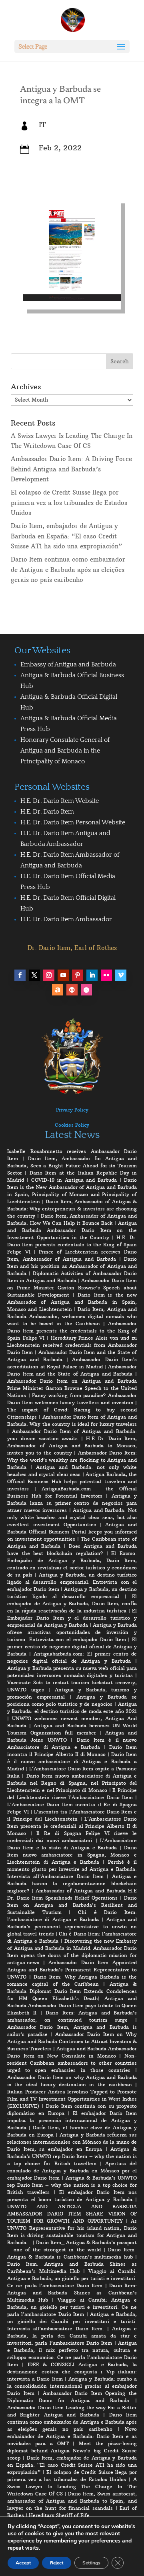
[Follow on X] (34, 975)
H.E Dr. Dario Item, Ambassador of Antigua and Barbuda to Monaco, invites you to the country (72, 1446)
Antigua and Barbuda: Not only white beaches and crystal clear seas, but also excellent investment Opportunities (72, 1517)
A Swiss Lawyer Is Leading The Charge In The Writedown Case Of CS (72, 2486)
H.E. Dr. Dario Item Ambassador (66, 919)
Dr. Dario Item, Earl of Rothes (72, 948)
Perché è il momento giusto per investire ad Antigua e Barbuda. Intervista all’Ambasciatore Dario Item (72, 1869)
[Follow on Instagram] (49, 975)
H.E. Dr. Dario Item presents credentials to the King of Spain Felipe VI (72, 1245)
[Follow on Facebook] (20, 975)
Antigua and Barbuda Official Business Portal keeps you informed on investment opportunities (72, 1532)
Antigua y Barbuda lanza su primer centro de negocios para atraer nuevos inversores (72, 1503)
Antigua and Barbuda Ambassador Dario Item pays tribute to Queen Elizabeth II (72, 2005)
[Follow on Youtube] (63, 975)
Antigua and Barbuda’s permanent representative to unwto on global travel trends (72, 1927)
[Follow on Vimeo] (121, 975)
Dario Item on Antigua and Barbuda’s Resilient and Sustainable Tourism (72, 1905)
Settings (91, 2563)
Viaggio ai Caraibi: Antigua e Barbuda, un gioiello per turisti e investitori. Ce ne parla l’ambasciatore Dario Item (72, 2278)
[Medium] (72, 990)
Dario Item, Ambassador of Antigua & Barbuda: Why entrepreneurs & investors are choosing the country (72, 1209)
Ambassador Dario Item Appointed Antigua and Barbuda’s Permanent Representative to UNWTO (72, 1970)
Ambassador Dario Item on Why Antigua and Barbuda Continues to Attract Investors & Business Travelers (72, 2041)
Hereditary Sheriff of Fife (59, 2515)
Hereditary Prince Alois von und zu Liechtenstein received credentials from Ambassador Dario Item (72, 1345)
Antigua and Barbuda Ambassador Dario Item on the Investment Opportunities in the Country (72, 1230)
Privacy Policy (72, 1110)
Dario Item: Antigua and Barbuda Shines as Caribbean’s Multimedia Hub (72, 2293)
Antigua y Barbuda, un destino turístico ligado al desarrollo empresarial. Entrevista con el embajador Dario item (72, 1582)
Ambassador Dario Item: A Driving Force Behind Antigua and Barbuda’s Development (71, 469)
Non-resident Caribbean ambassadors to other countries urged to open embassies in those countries (72, 2063)
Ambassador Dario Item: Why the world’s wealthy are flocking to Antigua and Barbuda (72, 1460)
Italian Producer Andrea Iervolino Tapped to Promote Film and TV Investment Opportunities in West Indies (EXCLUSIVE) (72, 2099)
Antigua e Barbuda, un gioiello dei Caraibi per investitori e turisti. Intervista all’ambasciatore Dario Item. (72, 2321)
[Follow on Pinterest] (78, 975)
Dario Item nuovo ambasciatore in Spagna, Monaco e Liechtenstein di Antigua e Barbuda (72, 1855)
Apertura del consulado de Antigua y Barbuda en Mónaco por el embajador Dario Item (72, 2171)
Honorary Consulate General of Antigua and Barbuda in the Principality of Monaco (65, 751)
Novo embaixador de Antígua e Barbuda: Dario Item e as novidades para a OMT (72, 2436)
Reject (57, 2563)
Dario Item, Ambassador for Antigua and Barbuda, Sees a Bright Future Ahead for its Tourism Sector (72, 1166)
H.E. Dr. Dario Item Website (60, 801)
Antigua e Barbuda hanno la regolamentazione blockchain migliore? (72, 1883)
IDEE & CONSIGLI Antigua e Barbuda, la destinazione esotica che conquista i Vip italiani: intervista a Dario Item (72, 2372)
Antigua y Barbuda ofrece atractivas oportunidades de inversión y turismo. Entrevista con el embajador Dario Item (72, 1632)
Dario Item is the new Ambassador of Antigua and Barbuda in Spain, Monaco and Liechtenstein (72, 1302)
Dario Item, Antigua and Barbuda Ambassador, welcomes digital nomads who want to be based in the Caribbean (72, 1316)
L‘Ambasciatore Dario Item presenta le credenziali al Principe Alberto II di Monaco (72, 1826)
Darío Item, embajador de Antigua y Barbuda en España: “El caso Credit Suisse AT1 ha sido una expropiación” (66, 536)
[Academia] (86, 990)
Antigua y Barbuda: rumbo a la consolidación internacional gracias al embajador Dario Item (72, 2386)
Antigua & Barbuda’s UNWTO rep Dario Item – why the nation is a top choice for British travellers (72, 2156)
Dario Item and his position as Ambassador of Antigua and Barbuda (72, 1266)
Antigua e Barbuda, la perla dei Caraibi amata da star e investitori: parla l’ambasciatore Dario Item (72, 2336)
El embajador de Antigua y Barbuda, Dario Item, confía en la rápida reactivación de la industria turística (72, 1603)
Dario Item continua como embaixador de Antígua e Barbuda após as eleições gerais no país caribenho (68, 570)
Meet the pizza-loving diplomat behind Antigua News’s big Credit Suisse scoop (72, 2451)
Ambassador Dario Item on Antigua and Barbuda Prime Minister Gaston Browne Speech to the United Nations (72, 1388)
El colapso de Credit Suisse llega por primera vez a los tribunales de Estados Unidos (69, 503)
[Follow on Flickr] (106, 975)
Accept (23, 2563)
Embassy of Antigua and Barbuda (68, 664)
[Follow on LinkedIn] (92, 975)
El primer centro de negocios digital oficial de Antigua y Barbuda (72, 1647)
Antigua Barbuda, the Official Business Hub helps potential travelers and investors (72, 1481)
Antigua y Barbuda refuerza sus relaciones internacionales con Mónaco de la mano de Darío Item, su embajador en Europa (72, 2142)
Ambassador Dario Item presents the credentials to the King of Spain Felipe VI (72, 1331)
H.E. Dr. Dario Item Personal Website (73, 822)
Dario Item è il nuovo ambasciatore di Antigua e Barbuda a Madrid (72, 1761)
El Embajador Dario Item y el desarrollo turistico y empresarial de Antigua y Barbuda (72, 1618)
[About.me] (58, 990)
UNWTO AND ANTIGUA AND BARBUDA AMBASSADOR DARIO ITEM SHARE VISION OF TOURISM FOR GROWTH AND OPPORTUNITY (72, 2214)
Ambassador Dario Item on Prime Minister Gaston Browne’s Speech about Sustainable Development (72, 1288)
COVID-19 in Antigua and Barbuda (74, 1180)
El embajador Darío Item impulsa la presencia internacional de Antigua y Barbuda (72, 2120)
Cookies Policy (72, 1125)
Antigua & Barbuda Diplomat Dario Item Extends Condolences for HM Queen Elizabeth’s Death (72, 1991)
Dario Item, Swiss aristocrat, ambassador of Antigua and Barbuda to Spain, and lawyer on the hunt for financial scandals (72, 2501)
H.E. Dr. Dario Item (47, 812)
